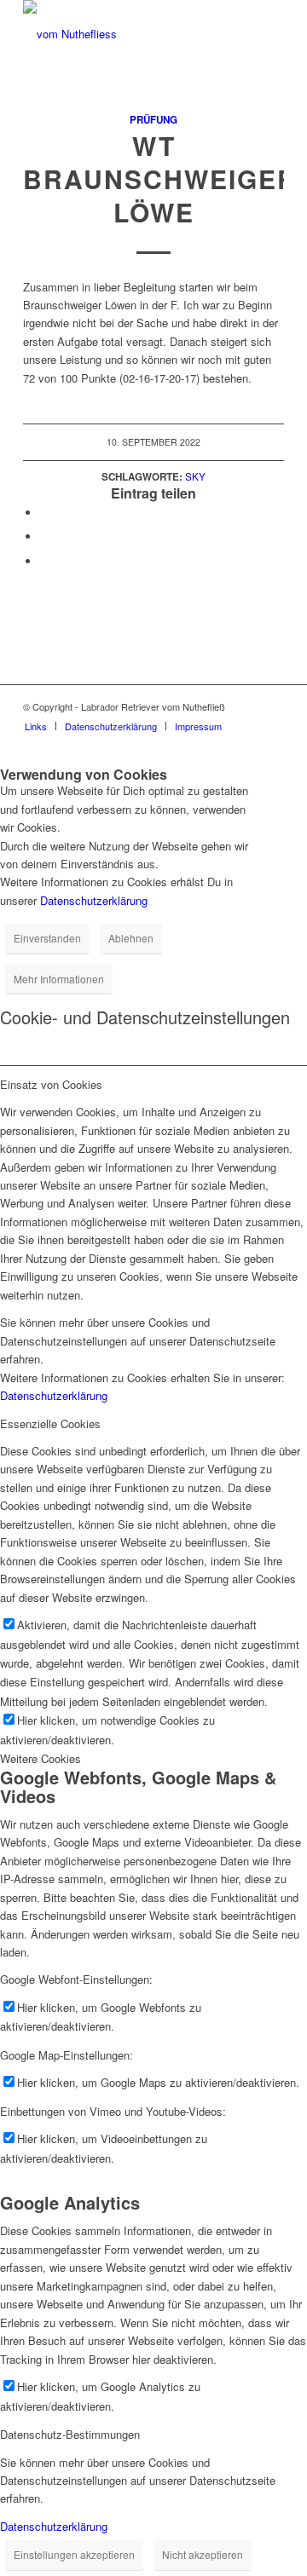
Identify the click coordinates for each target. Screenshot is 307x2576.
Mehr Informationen (59, 979)
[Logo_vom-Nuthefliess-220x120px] (127, 34)
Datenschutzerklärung (94, 900)
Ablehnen (131, 938)
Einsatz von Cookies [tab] (51, 1084)
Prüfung (153, 120)
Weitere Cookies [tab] (41, 1758)
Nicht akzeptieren (203, 2554)
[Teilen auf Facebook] (44, 513)
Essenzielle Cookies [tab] (50, 1423)
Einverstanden (47, 938)
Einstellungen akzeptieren (74, 2554)
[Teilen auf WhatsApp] (44, 536)
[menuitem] (36, 726)
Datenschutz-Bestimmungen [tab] (70, 2434)
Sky (195, 476)
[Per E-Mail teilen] (44, 561)
